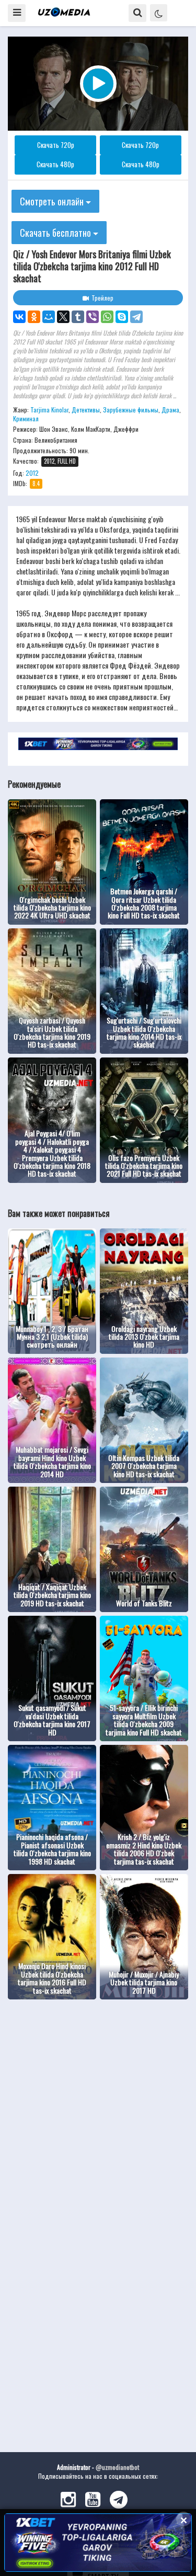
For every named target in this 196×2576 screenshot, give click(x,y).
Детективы (86, 410)
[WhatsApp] (107, 317)
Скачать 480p (55, 164)
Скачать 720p (56, 145)
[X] (63, 317)
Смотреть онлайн (53, 201)
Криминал (26, 418)
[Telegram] (136, 317)
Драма (170, 410)
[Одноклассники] (34, 317)
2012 (32, 473)
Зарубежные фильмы (131, 410)
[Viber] (93, 317)
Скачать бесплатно (56, 233)
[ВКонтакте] (19, 317)
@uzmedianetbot (117, 2467)
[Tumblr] (78, 317)
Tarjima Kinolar (49, 410)
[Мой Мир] (49, 317)
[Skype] (122, 317)
